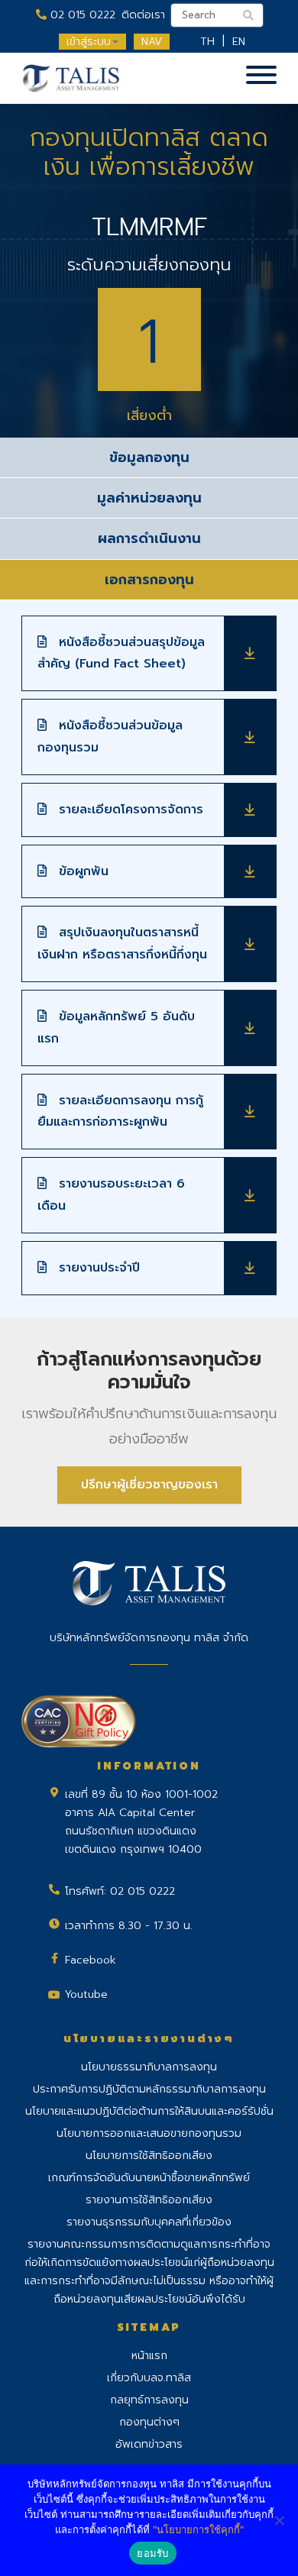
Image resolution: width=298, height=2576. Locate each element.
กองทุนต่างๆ (149, 2422)
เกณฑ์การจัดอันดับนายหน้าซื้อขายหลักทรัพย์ (149, 2178)
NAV (152, 42)
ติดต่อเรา (143, 15)
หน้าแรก (149, 2356)
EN (239, 42)
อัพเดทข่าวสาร (149, 2444)
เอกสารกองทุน (149, 580)
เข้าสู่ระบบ (89, 42)
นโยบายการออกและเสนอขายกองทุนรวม (149, 2133)
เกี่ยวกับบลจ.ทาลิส (149, 2378)
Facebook (91, 1960)
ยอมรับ (152, 2553)
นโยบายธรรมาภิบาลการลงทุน (149, 2067)
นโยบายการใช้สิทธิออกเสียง (149, 2156)
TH (207, 42)
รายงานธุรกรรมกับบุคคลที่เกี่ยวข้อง (149, 2222)
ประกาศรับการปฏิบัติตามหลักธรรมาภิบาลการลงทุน (149, 2089)
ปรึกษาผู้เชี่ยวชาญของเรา (149, 1485)
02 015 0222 (81, 15)
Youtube (86, 1994)
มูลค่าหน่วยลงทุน (149, 498)
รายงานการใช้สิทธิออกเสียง (149, 2200)
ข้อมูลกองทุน (149, 457)
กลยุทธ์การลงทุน (149, 2400)
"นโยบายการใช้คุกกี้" (198, 2529)
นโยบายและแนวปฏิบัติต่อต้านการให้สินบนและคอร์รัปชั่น (149, 2111)
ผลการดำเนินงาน (149, 538)
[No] (279, 2520)
